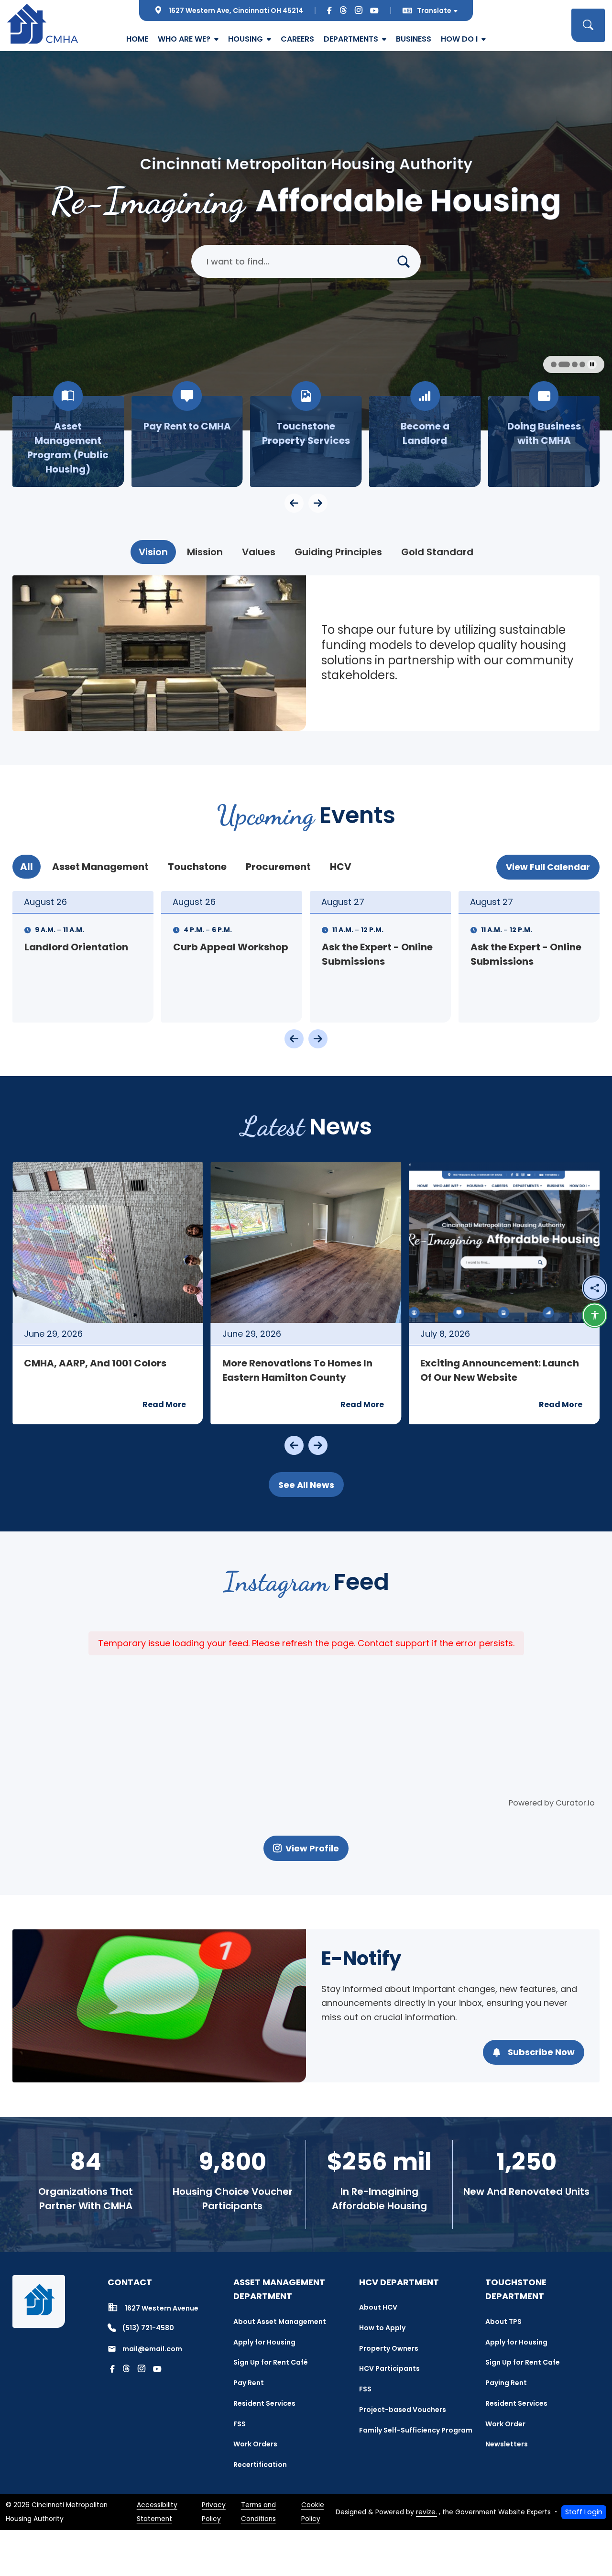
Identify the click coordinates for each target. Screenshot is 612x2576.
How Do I (459, 39)
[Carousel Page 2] (567, 364)
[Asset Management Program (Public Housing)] (68, 441)
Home (137, 39)
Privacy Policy (214, 2512)
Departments (351, 39)
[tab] (153, 552)
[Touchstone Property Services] (306, 441)
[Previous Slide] (294, 1039)
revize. (426, 2512)
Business (414, 39)
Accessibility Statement (157, 2512)
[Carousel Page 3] (575, 364)
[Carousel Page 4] (582, 364)
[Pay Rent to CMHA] (187, 441)
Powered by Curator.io (552, 1803)
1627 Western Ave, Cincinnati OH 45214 (236, 11)
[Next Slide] (318, 1039)
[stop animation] (592, 364)
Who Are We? (184, 39)
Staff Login (584, 2512)
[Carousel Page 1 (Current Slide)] (557, 364)
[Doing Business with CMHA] (544, 441)
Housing (246, 39)
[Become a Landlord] (425, 441)
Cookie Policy (313, 2512)
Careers (297, 39)
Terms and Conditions (258, 2512)
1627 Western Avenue (162, 2308)
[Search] (407, 261)
